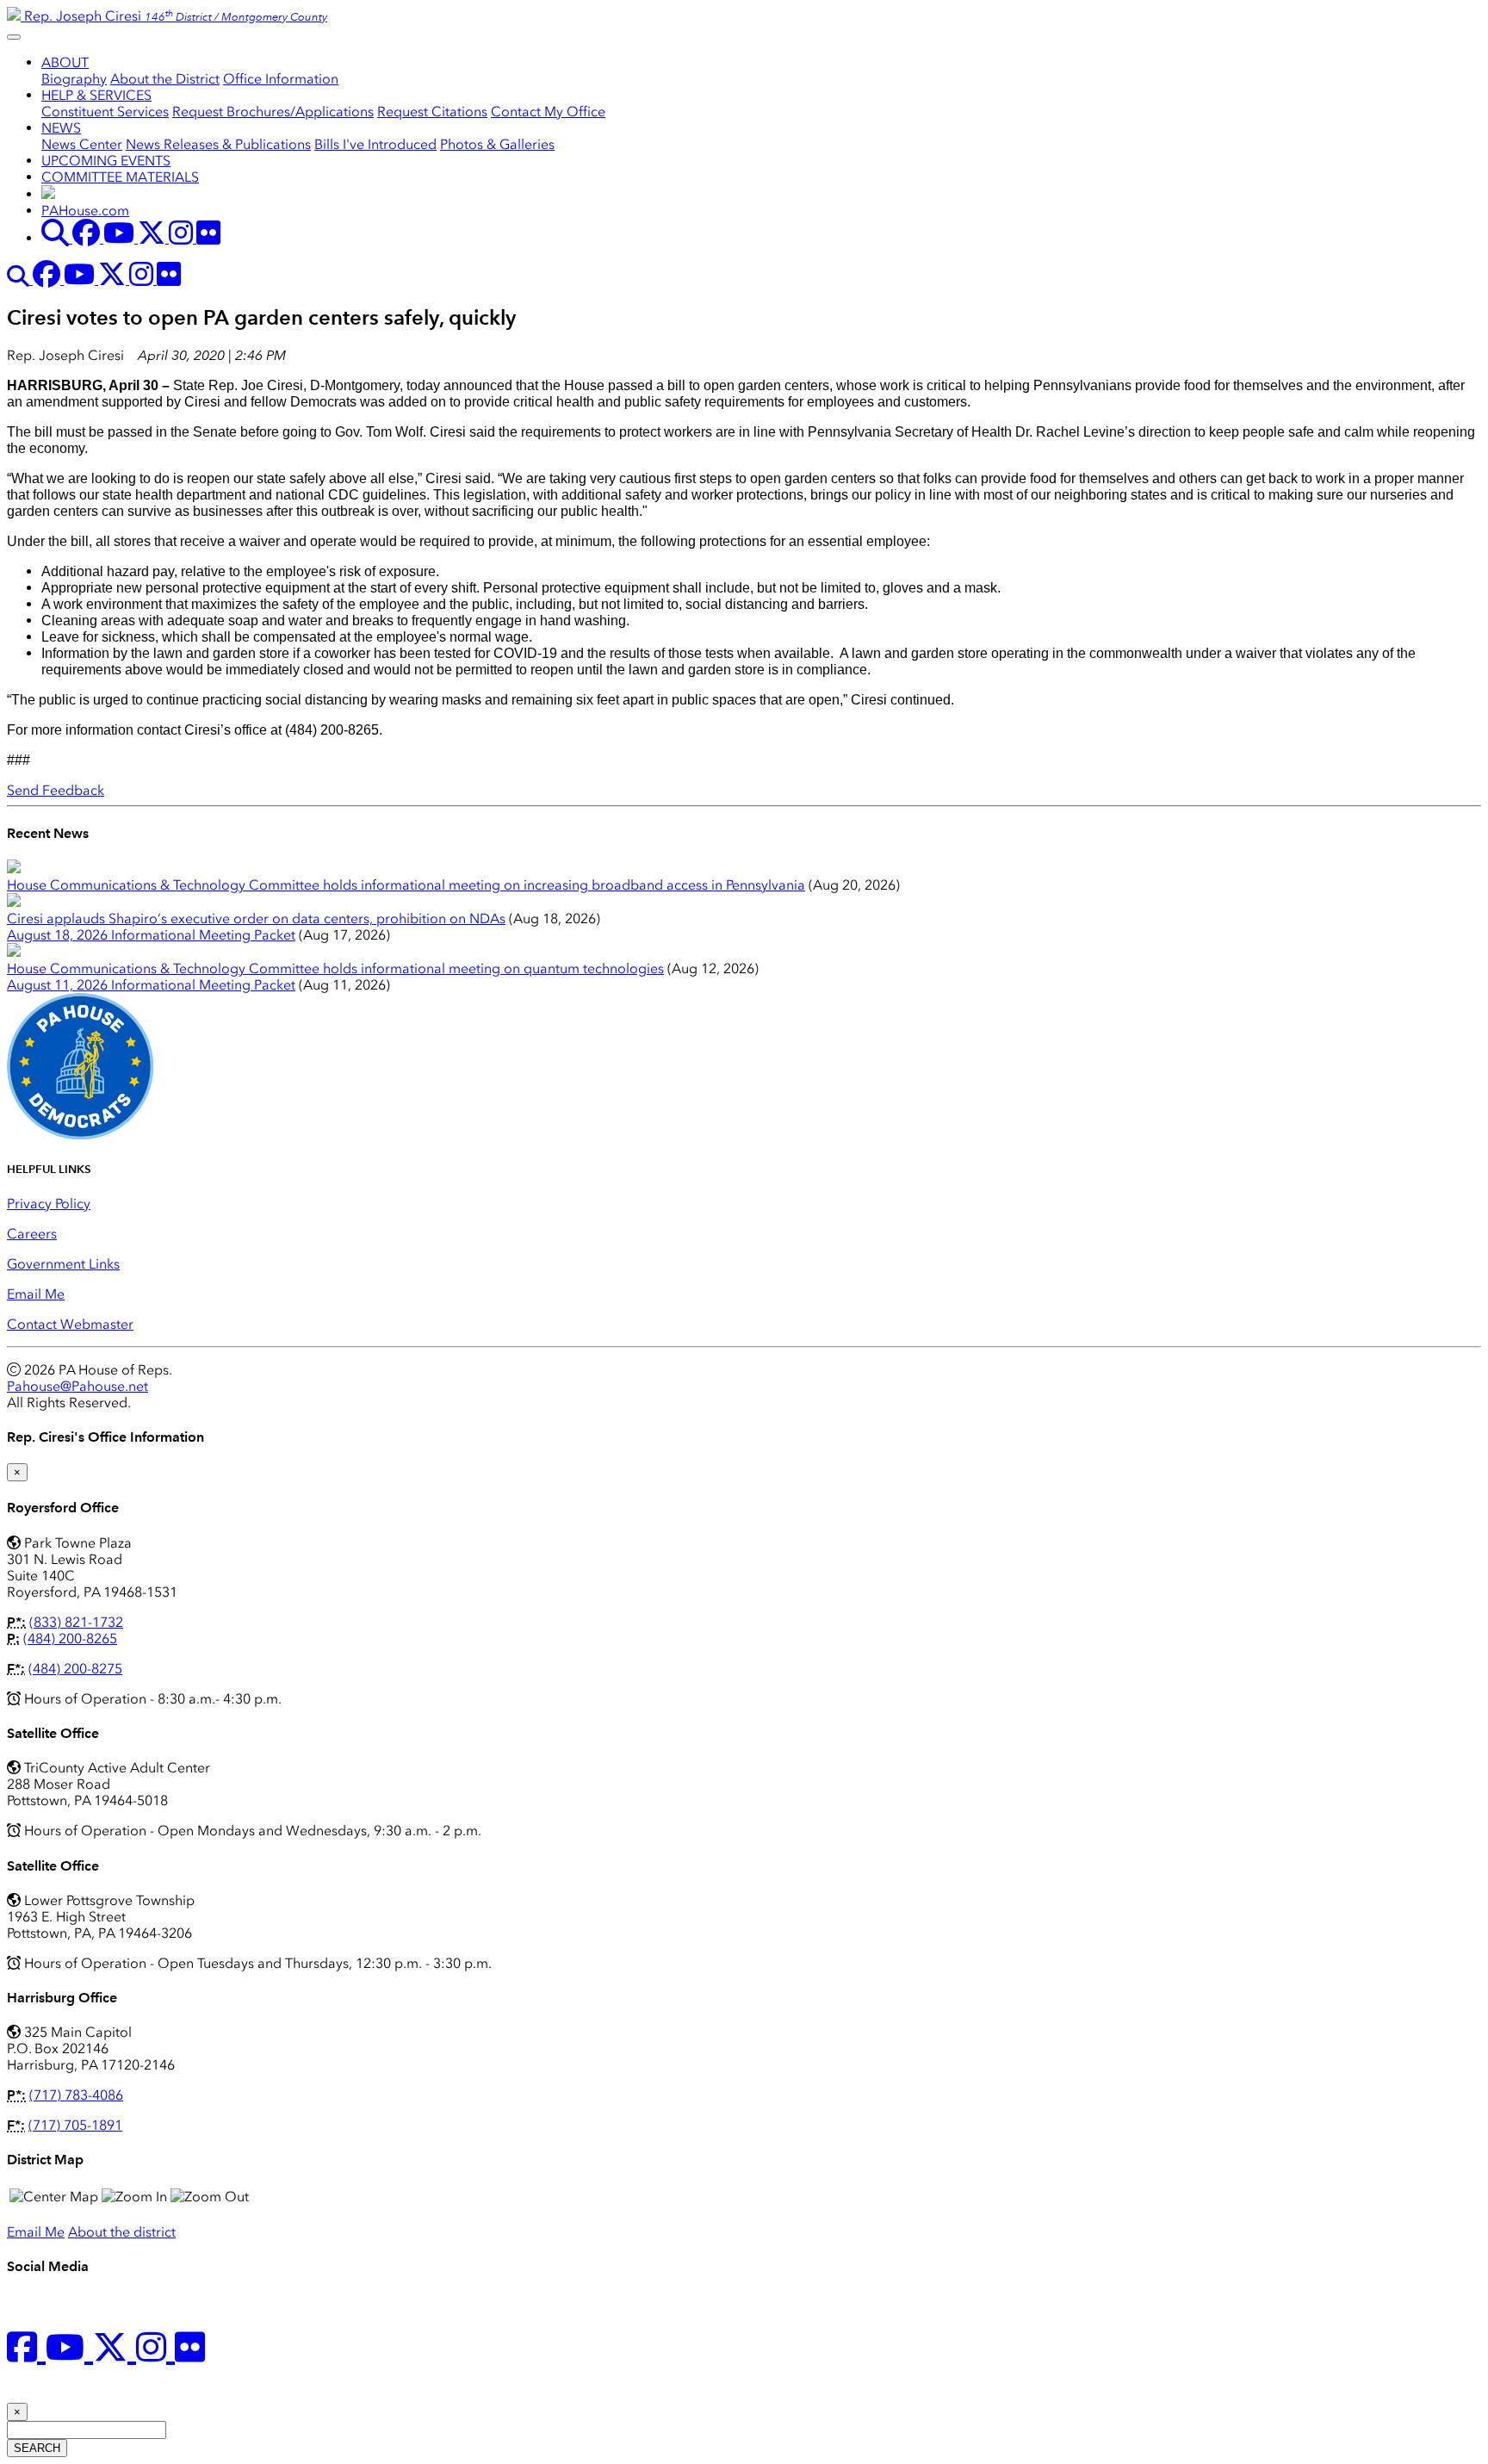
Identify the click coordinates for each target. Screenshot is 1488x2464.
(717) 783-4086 (76, 2095)
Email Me (36, 1294)
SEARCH (37, 2448)
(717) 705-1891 (75, 2125)
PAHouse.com (85, 211)
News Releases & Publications (218, 144)
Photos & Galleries (497, 144)
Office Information (281, 79)
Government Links (63, 1264)
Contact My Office (548, 112)
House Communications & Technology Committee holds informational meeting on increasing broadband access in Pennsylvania (406, 885)
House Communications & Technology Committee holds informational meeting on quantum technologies (335, 968)
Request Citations (432, 112)
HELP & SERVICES (96, 95)
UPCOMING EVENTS (106, 161)
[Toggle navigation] (14, 37)
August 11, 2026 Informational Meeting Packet (151, 985)
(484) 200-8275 (75, 1669)
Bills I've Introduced (375, 144)
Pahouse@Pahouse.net (77, 1386)
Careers (32, 1234)
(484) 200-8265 (70, 1639)
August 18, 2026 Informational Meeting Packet (151, 935)
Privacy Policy (49, 1204)
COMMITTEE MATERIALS (120, 177)
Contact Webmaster (70, 1324)
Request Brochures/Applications (273, 112)
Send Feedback (56, 790)
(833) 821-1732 (76, 1622)
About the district (122, 2232)
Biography (74, 79)
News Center (82, 144)
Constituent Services (105, 112)
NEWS (61, 128)
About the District (165, 79)
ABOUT (65, 62)
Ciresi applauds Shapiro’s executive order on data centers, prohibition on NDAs (256, 919)
